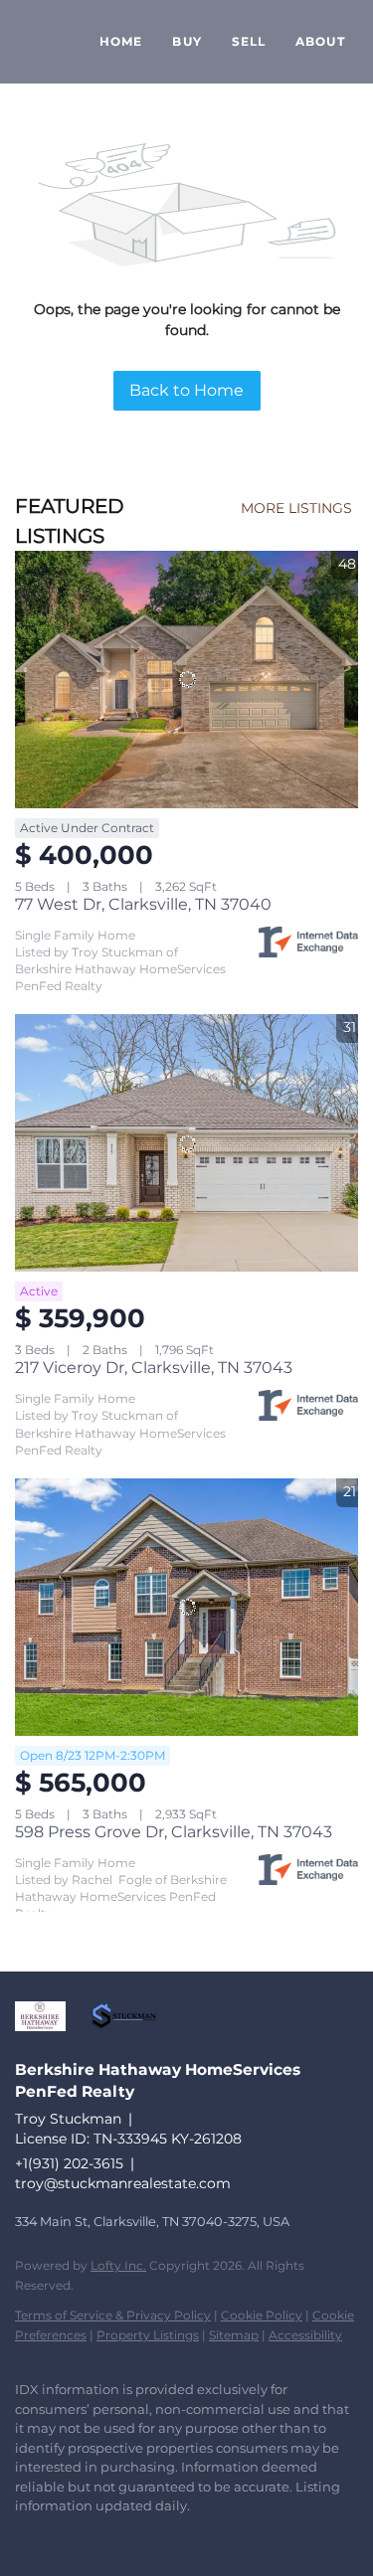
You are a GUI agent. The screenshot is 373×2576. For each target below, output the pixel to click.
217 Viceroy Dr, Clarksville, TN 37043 (154, 1368)
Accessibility (305, 2335)
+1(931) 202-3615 (69, 2163)
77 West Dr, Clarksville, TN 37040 (143, 904)
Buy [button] (186, 41)
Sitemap (234, 2335)
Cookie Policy (262, 2315)
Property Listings (148, 2335)
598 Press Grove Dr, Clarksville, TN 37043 (174, 1832)
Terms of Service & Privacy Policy (113, 2315)
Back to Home (186, 390)
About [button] (320, 41)
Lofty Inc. (118, 2265)
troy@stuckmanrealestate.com (123, 2183)
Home (121, 41)
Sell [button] (249, 41)
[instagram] (65, 2536)
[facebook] (25, 2536)
